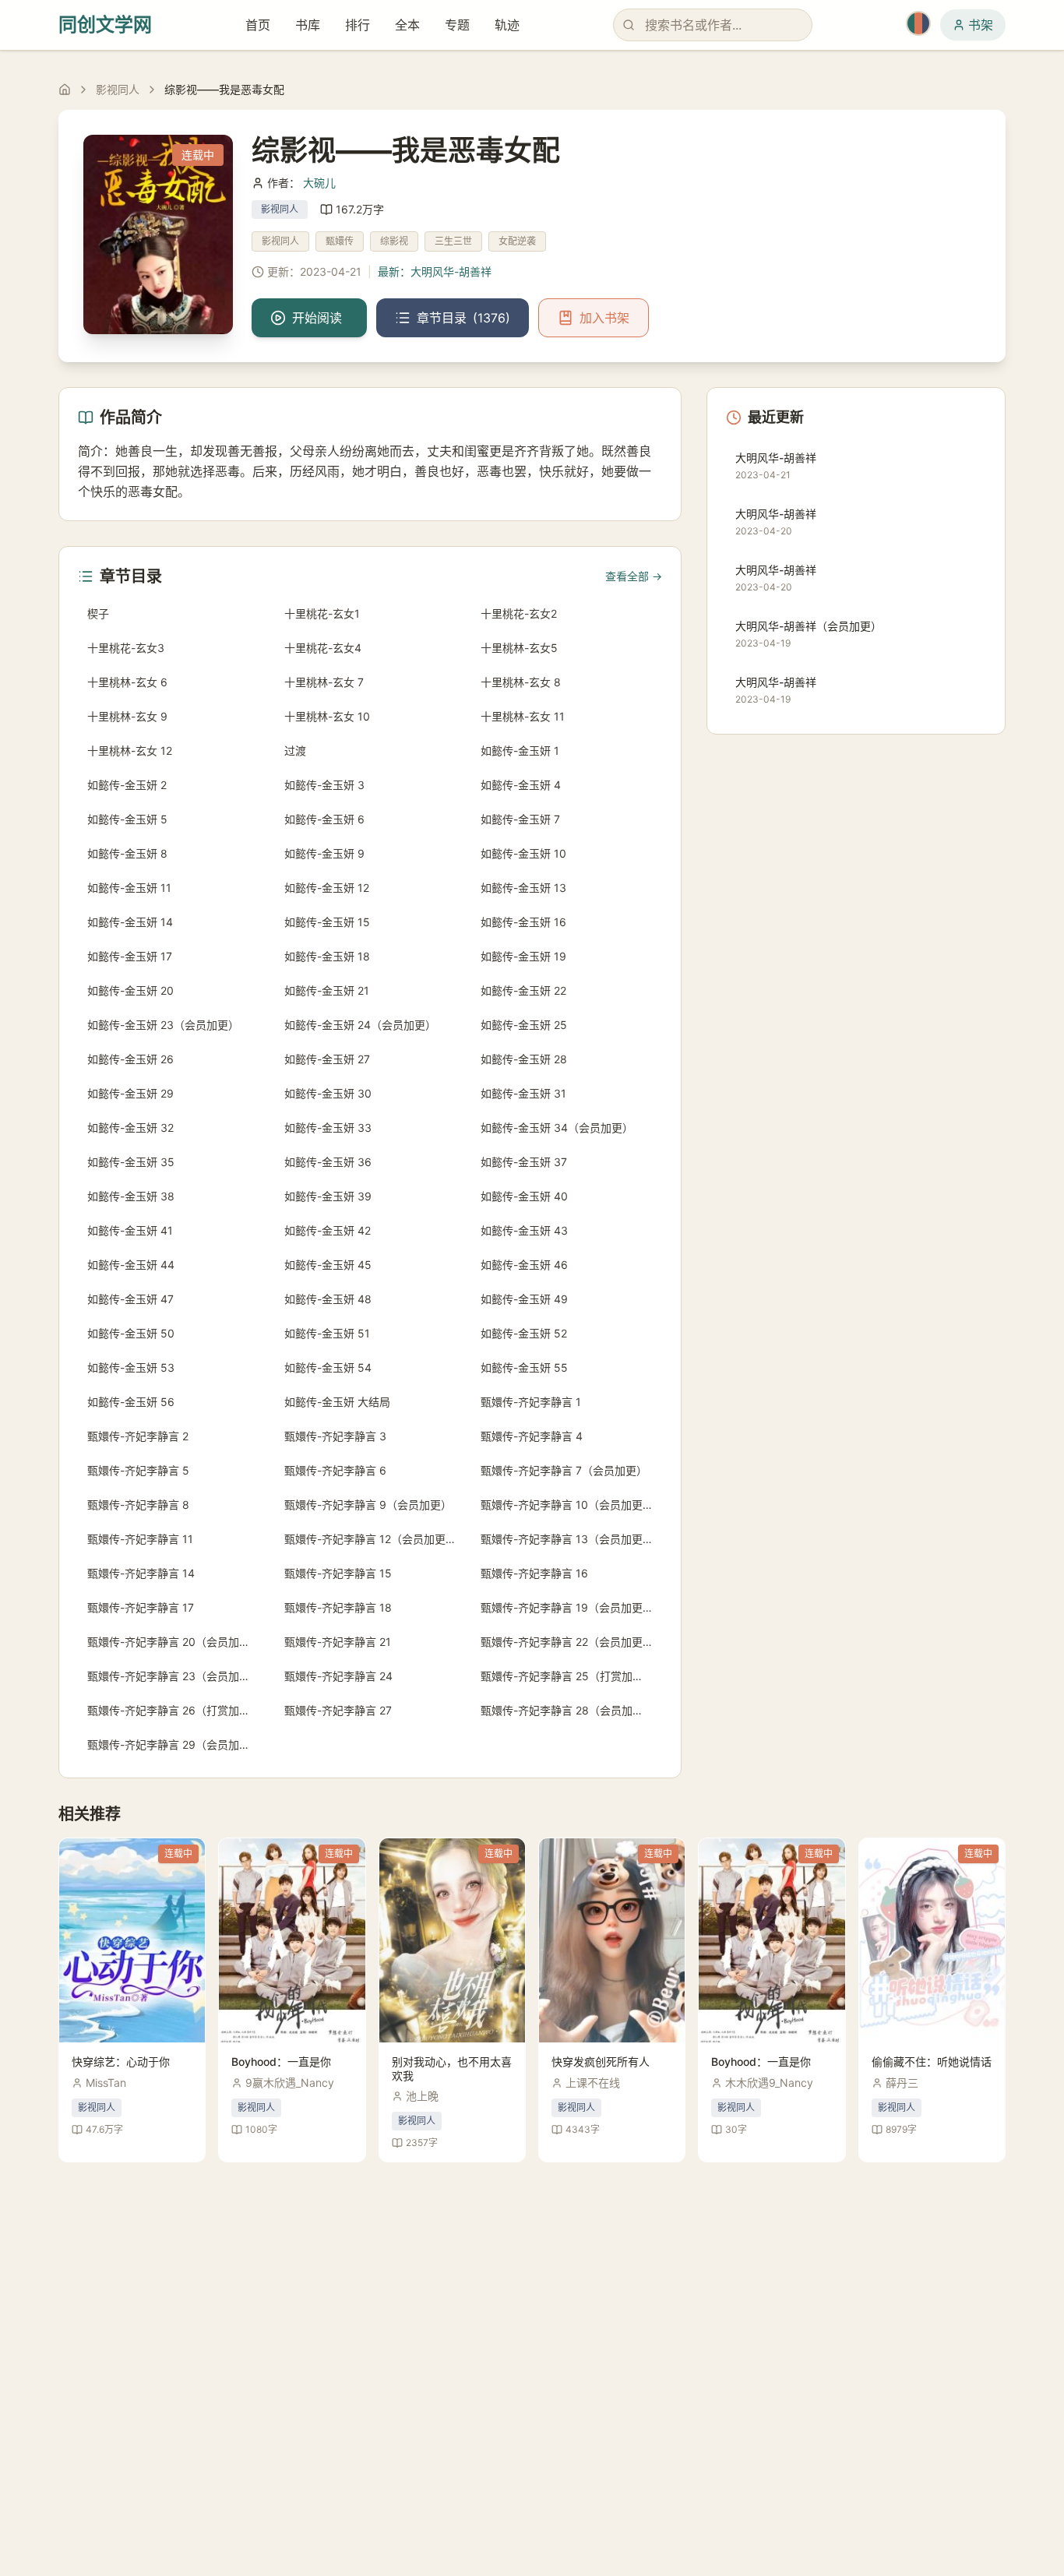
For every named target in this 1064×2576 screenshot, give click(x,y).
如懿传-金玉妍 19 (523, 956)
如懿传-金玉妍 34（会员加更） (557, 1128)
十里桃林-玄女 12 (130, 751)
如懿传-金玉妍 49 (524, 1299)
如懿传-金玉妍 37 (524, 1162)
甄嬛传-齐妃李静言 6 (335, 1470)
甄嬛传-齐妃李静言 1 (531, 1402)
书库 (308, 25)
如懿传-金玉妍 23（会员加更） (163, 1025)
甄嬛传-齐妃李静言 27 (338, 1710)
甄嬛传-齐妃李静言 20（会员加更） (174, 1642)
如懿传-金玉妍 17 (130, 956)
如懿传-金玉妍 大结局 (337, 1402)
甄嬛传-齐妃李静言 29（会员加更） (174, 1744)
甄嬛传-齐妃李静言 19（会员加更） (567, 1607)
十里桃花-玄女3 (126, 648)
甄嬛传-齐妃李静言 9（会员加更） (368, 1505)
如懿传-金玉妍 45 (328, 1265)
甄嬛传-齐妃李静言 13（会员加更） (567, 1539)
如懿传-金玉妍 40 (524, 1196)
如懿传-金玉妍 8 (127, 853)
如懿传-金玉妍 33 (328, 1128)
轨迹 (507, 25)
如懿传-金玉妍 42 (328, 1230)
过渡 (295, 751)
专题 (457, 25)
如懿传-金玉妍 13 (523, 888)
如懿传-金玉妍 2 (127, 785)
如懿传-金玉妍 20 (130, 990)
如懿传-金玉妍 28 (524, 1059)
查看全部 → (634, 576)
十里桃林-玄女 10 (327, 716)
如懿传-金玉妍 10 (523, 853)
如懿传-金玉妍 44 (131, 1265)
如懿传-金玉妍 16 (523, 922)
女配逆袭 (517, 241)
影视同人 (118, 89)
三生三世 (453, 241)
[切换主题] (918, 23)
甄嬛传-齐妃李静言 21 (338, 1642)
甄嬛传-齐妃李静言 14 (141, 1573)
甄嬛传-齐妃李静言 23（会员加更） (174, 1676)
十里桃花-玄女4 (323, 648)
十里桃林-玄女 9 (127, 716)
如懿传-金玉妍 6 (324, 819)
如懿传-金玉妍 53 (131, 1367)
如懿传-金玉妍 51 (327, 1333)
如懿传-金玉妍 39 (328, 1196)
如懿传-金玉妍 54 (328, 1367)
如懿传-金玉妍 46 (524, 1265)
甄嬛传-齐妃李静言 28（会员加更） (567, 1710)
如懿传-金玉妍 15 (327, 922)
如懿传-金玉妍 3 (324, 785)
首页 (258, 25)
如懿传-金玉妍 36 (328, 1162)
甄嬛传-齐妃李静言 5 (138, 1470)
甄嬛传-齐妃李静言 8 (138, 1505)
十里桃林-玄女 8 (521, 682)
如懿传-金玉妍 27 (327, 1059)
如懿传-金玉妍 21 (327, 990)
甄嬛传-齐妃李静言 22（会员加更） (567, 1642)
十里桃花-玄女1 (322, 613)
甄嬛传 (340, 241)
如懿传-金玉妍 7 (520, 819)
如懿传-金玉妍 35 (131, 1162)
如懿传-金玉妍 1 (520, 751)
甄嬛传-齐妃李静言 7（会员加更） (564, 1470)
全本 (407, 25)
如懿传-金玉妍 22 (523, 990)
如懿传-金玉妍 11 (129, 888)
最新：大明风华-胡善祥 (435, 271)
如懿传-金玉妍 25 (524, 1025)
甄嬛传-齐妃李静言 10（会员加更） (567, 1505)
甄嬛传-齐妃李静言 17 (141, 1607)
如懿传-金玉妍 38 (131, 1196)
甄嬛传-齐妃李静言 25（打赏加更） (567, 1676)
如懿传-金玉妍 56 (131, 1402)
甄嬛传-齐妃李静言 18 (338, 1607)
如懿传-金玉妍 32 (130, 1128)
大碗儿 (319, 183)
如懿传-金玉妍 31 (523, 1093)
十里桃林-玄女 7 (324, 682)
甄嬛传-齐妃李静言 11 (140, 1539)
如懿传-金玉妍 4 (521, 785)
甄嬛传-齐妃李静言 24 (338, 1676)
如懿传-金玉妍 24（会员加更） (360, 1025)
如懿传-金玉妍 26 (130, 1059)
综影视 (394, 241)
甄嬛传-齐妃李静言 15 (338, 1573)
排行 (358, 25)
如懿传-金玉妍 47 (130, 1299)
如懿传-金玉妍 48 (328, 1299)
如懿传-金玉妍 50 (131, 1333)
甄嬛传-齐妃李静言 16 (534, 1573)
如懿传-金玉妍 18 (327, 956)
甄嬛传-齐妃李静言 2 (138, 1436)
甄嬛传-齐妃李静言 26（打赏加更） (174, 1710)
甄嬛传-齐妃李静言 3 (335, 1436)
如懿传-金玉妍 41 (130, 1230)
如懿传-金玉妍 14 (130, 922)
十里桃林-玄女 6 (127, 682)
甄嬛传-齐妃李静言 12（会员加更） (370, 1539)
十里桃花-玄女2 (519, 613)
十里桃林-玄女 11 (523, 716)
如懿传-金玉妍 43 (524, 1230)
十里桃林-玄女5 (519, 648)
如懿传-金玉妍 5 (127, 819)
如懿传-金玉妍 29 (130, 1093)
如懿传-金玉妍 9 (324, 853)
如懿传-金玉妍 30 (328, 1093)
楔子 (98, 613)
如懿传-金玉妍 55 (524, 1367)
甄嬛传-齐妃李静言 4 (532, 1436)
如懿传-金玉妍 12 (327, 888)
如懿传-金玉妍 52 (524, 1333)
